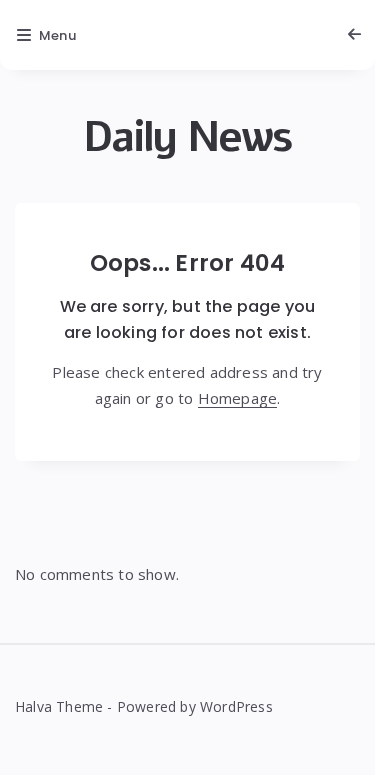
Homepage (238, 398)
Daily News (187, 137)
